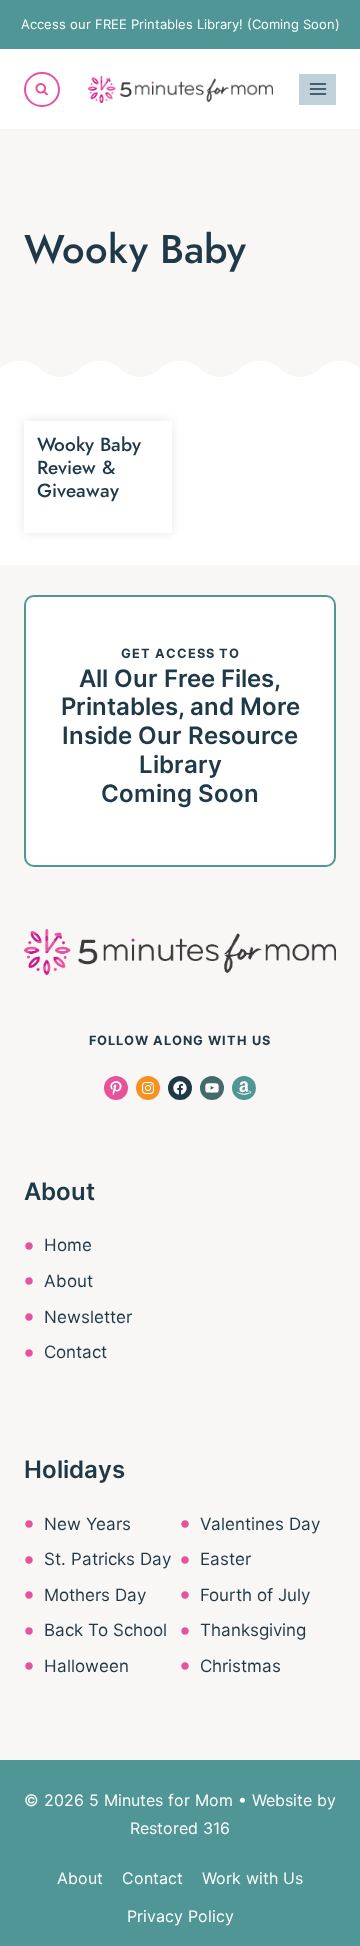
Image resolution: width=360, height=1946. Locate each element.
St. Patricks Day (107, 1559)
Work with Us (252, 1878)
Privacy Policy (180, 1916)
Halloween (86, 1666)
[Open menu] (317, 89)
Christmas (240, 1666)
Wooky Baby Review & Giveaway (89, 467)
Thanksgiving (253, 1630)
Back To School (105, 1630)
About (68, 1281)
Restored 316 (180, 1828)
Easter (225, 1559)
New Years (87, 1524)
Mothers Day (95, 1595)
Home (68, 1245)
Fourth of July (255, 1595)
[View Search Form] (42, 90)
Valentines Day (260, 1524)
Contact (75, 1352)
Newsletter (88, 1317)
